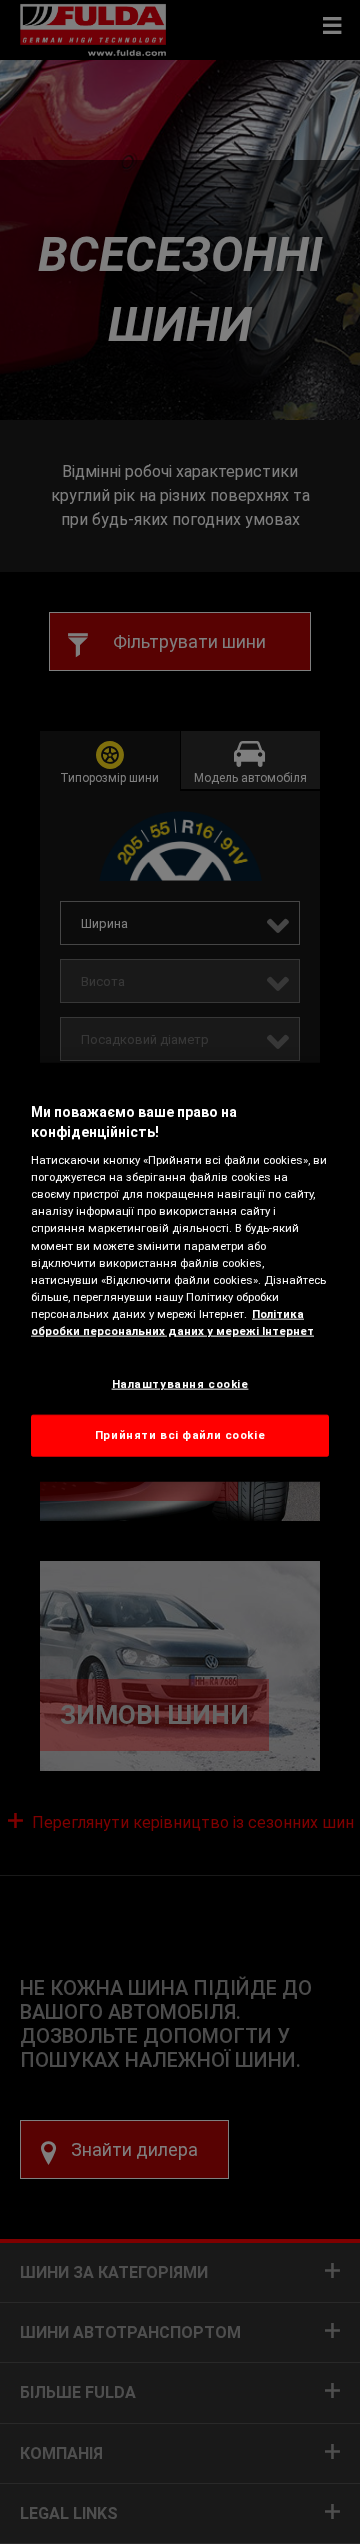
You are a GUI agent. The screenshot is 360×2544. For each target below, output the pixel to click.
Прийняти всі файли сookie (180, 1434)
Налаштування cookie (180, 1384)
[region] (180, 1272)
